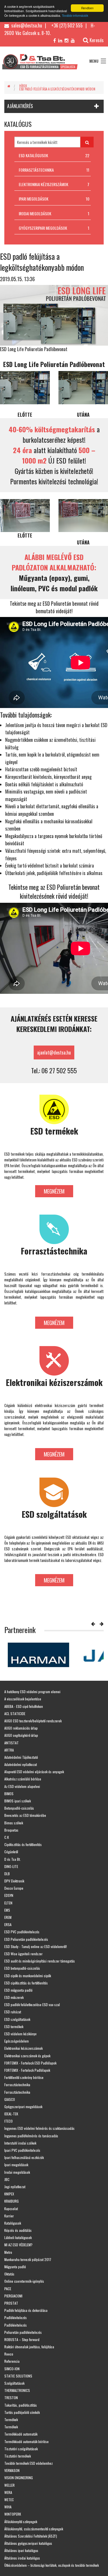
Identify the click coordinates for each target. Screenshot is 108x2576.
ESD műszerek (14, 1997)
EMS (7, 1910)
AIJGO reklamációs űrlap (21, 1728)
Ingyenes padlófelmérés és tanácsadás (31, 2136)
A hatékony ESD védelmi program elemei (32, 1692)
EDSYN (9, 1895)
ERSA (8, 1924)
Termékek (11, 2420)
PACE (8, 2289)
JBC (7, 2179)
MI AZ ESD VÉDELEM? (18, 2245)
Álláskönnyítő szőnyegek (21, 2522)
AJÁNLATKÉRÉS (20, 106)
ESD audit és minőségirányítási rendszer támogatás (40, 1961)
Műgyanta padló (15, 2267)
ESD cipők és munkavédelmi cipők (28, 1976)
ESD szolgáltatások (17, 2019)
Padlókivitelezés (16, 2318)
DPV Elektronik (14, 1881)
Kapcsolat (11, 2209)
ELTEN (8, 1903)
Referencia (12, 2361)
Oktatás (9, 2274)
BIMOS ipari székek (18, 1801)
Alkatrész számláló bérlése (23, 1779)
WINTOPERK (13, 2514)
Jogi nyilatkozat (15, 2187)
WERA (8, 2492)
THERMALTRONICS (17, 2390)
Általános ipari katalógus (21, 2550)
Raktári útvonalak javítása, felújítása (29, 2347)
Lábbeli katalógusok (18, 2237)
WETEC (9, 2500)
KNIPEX (9, 2194)
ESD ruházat (13, 2012)
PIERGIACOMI (13, 2296)
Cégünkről (11, 1852)
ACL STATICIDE (15, 1714)
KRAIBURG (12, 2201)
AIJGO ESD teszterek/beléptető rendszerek (33, 1721)
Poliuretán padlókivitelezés (23, 2332)
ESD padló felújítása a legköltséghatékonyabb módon (57, 89)
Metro (8, 2252)
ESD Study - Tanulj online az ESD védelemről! (36, 1946)
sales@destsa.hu (26, 25)
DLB (7, 1874)
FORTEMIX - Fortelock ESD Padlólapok (30, 2063)
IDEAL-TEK (11, 2114)
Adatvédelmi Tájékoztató (21, 1757)
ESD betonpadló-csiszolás (22, 1968)
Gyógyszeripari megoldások (23, 2107)
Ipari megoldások (16, 2165)
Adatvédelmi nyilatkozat (21, 1764)
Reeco (9, 2354)
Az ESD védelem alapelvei (22, 1786)
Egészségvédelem (17, 2041)
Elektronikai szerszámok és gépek (27, 2056)
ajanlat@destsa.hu (54, 1052)
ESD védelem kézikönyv (20, 2034)
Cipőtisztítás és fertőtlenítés (23, 1844)
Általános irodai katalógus (22, 2558)
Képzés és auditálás (18, 2230)
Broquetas (11, 1830)
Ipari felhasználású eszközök (24, 2157)
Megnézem (54, 1191)
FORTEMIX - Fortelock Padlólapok (27, 2070)
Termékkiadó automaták (21, 2434)
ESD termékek (14, 2026)
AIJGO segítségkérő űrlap (21, 1735)
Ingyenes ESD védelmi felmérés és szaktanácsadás (39, 2128)
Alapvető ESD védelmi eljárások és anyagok (34, 1772)
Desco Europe (14, 1888)
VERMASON (12, 2470)
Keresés (97, 40)
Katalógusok (13, 2223)
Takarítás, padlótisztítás (21, 2405)
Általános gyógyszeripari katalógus (28, 2543)
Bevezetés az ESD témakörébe (25, 1815)
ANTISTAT (12, 1743)
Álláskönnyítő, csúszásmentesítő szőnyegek (34, 2529)
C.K (7, 1837)
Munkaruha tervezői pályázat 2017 (28, 2259)
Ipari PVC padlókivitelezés (22, 2150)
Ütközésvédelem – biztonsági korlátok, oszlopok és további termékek (52, 2565)
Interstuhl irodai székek (20, 2143)
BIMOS (9, 1794)
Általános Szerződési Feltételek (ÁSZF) (31, 2536)
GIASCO (10, 2099)
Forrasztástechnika (17, 2085)
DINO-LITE (11, 1866)
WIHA (8, 2507)
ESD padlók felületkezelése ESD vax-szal (32, 2005)
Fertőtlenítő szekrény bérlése (24, 2077)
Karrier (9, 2216)
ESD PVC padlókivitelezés (22, 1932)
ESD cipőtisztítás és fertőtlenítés (26, 1983)
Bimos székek (14, 1823)
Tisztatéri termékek (18, 2456)
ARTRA (9, 1750)
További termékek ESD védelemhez (29, 2463)
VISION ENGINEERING (19, 2478)
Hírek (23, 86)
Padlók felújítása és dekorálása (26, 2310)
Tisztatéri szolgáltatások (21, 2449)
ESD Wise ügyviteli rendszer (23, 1954)
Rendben (87, 8)
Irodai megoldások (17, 2172)
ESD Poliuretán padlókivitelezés (26, 1939)
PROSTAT (11, 2303)
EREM (8, 1917)
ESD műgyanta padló (18, 1990)
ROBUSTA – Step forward (22, 2339)
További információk (75, 15)
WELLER (10, 2485)
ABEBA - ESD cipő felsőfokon (24, 1706)
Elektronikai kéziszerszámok (23, 2048)
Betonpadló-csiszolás (19, 1808)
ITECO (8, 2121)
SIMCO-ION (12, 2369)
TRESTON (11, 2398)
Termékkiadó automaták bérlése (26, 2441)
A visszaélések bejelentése (23, 1699)
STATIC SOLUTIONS (18, 2376)
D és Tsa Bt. (13, 1859)
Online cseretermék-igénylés (24, 2281)
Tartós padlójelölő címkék (22, 2412)
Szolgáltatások (14, 2383)
